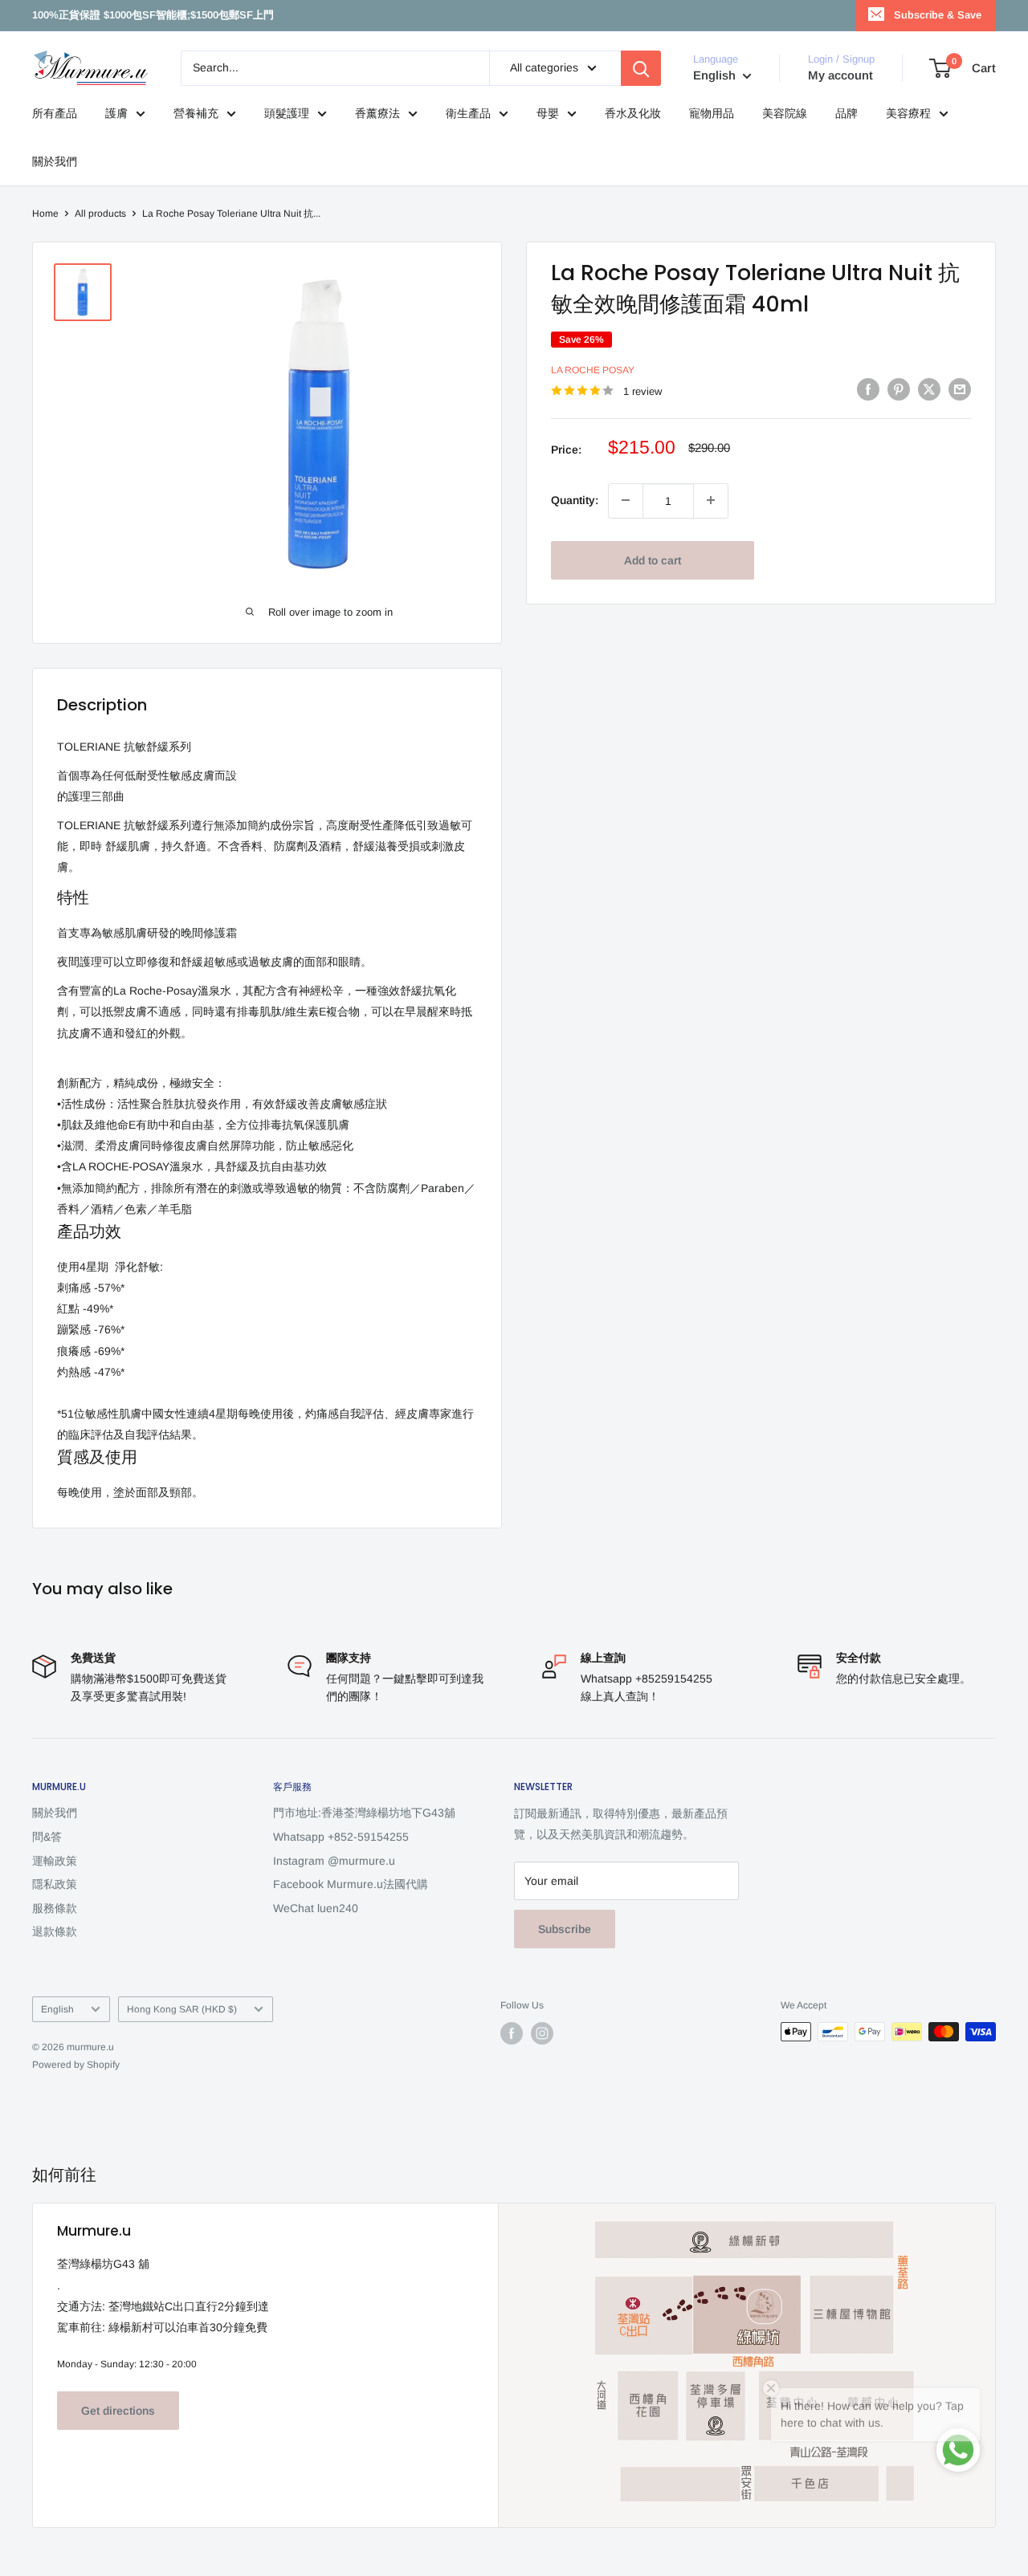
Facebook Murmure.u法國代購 (351, 1884)
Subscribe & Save (938, 15)
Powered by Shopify (76, 2065)
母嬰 (548, 113)
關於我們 (55, 161)
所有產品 (55, 113)
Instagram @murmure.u (334, 1861)
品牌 (846, 113)
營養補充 (196, 113)
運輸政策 (55, 1861)
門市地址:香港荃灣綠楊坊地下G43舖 (364, 1813)
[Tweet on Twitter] (929, 389)
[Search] (641, 68)
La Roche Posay (593, 369)
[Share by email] (960, 389)
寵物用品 (712, 113)
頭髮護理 (287, 113)
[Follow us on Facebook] (512, 2033)
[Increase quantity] (711, 500)
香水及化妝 (633, 113)
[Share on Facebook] (868, 389)
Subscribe (565, 1929)
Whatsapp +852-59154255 (341, 1837)
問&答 (47, 1837)
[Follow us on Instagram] (542, 2033)
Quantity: (575, 500)
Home (45, 214)
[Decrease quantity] (626, 500)
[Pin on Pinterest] (899, 389)
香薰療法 (377, 113)
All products (100, 214)
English (57, 2009)
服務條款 (55, 1908)
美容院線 (785, 113)
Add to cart (653, 560)
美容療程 (908, 113)
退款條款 (55, 1931)
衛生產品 (468, 113)
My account (840, 75)
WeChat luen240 (316, 1908)
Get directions (118, 2411)
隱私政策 (55, 1884)
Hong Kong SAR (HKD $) (182, 2009)
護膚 (116, 113)
